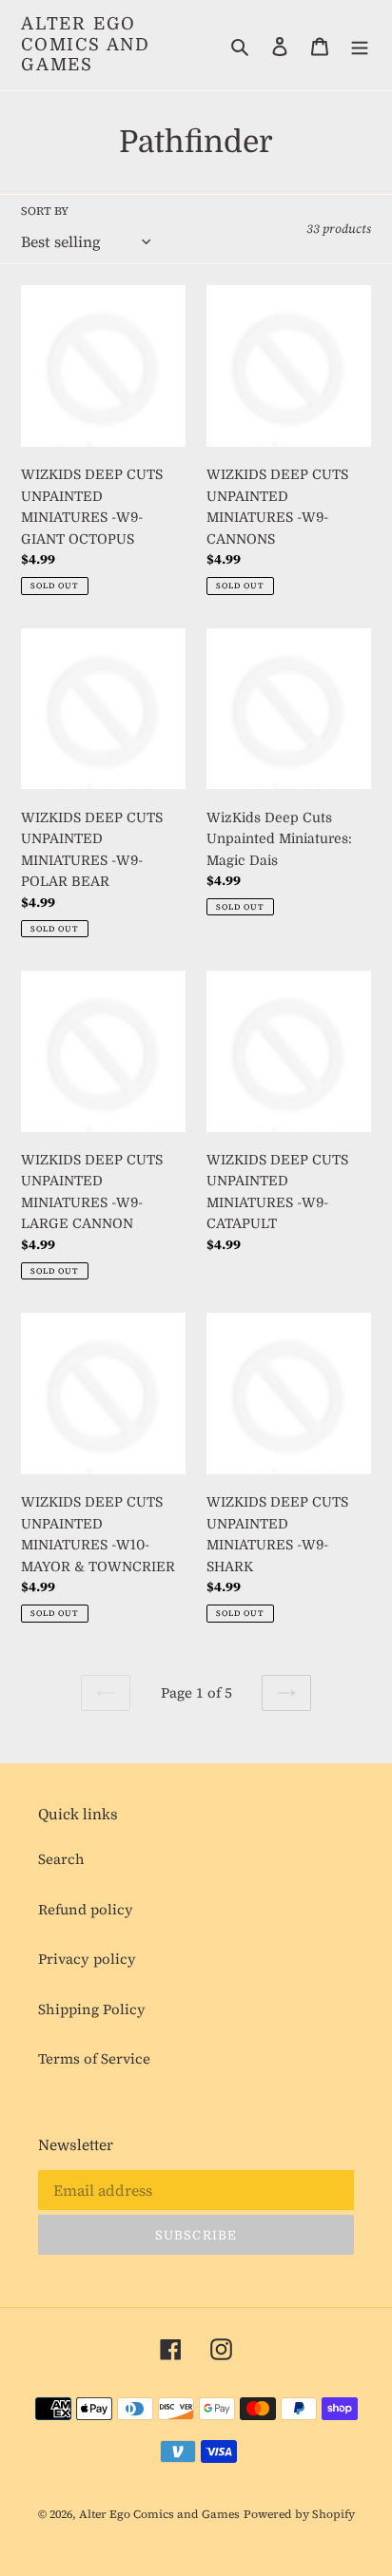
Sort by (45, 211)
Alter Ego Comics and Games (86, 44)
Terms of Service (94, 2058)
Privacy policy (87, 1959)
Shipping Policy (92, 2009)
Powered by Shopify (299, 2514)
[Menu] (360, 45)
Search (61, 1859)
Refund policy (86, 1909)
